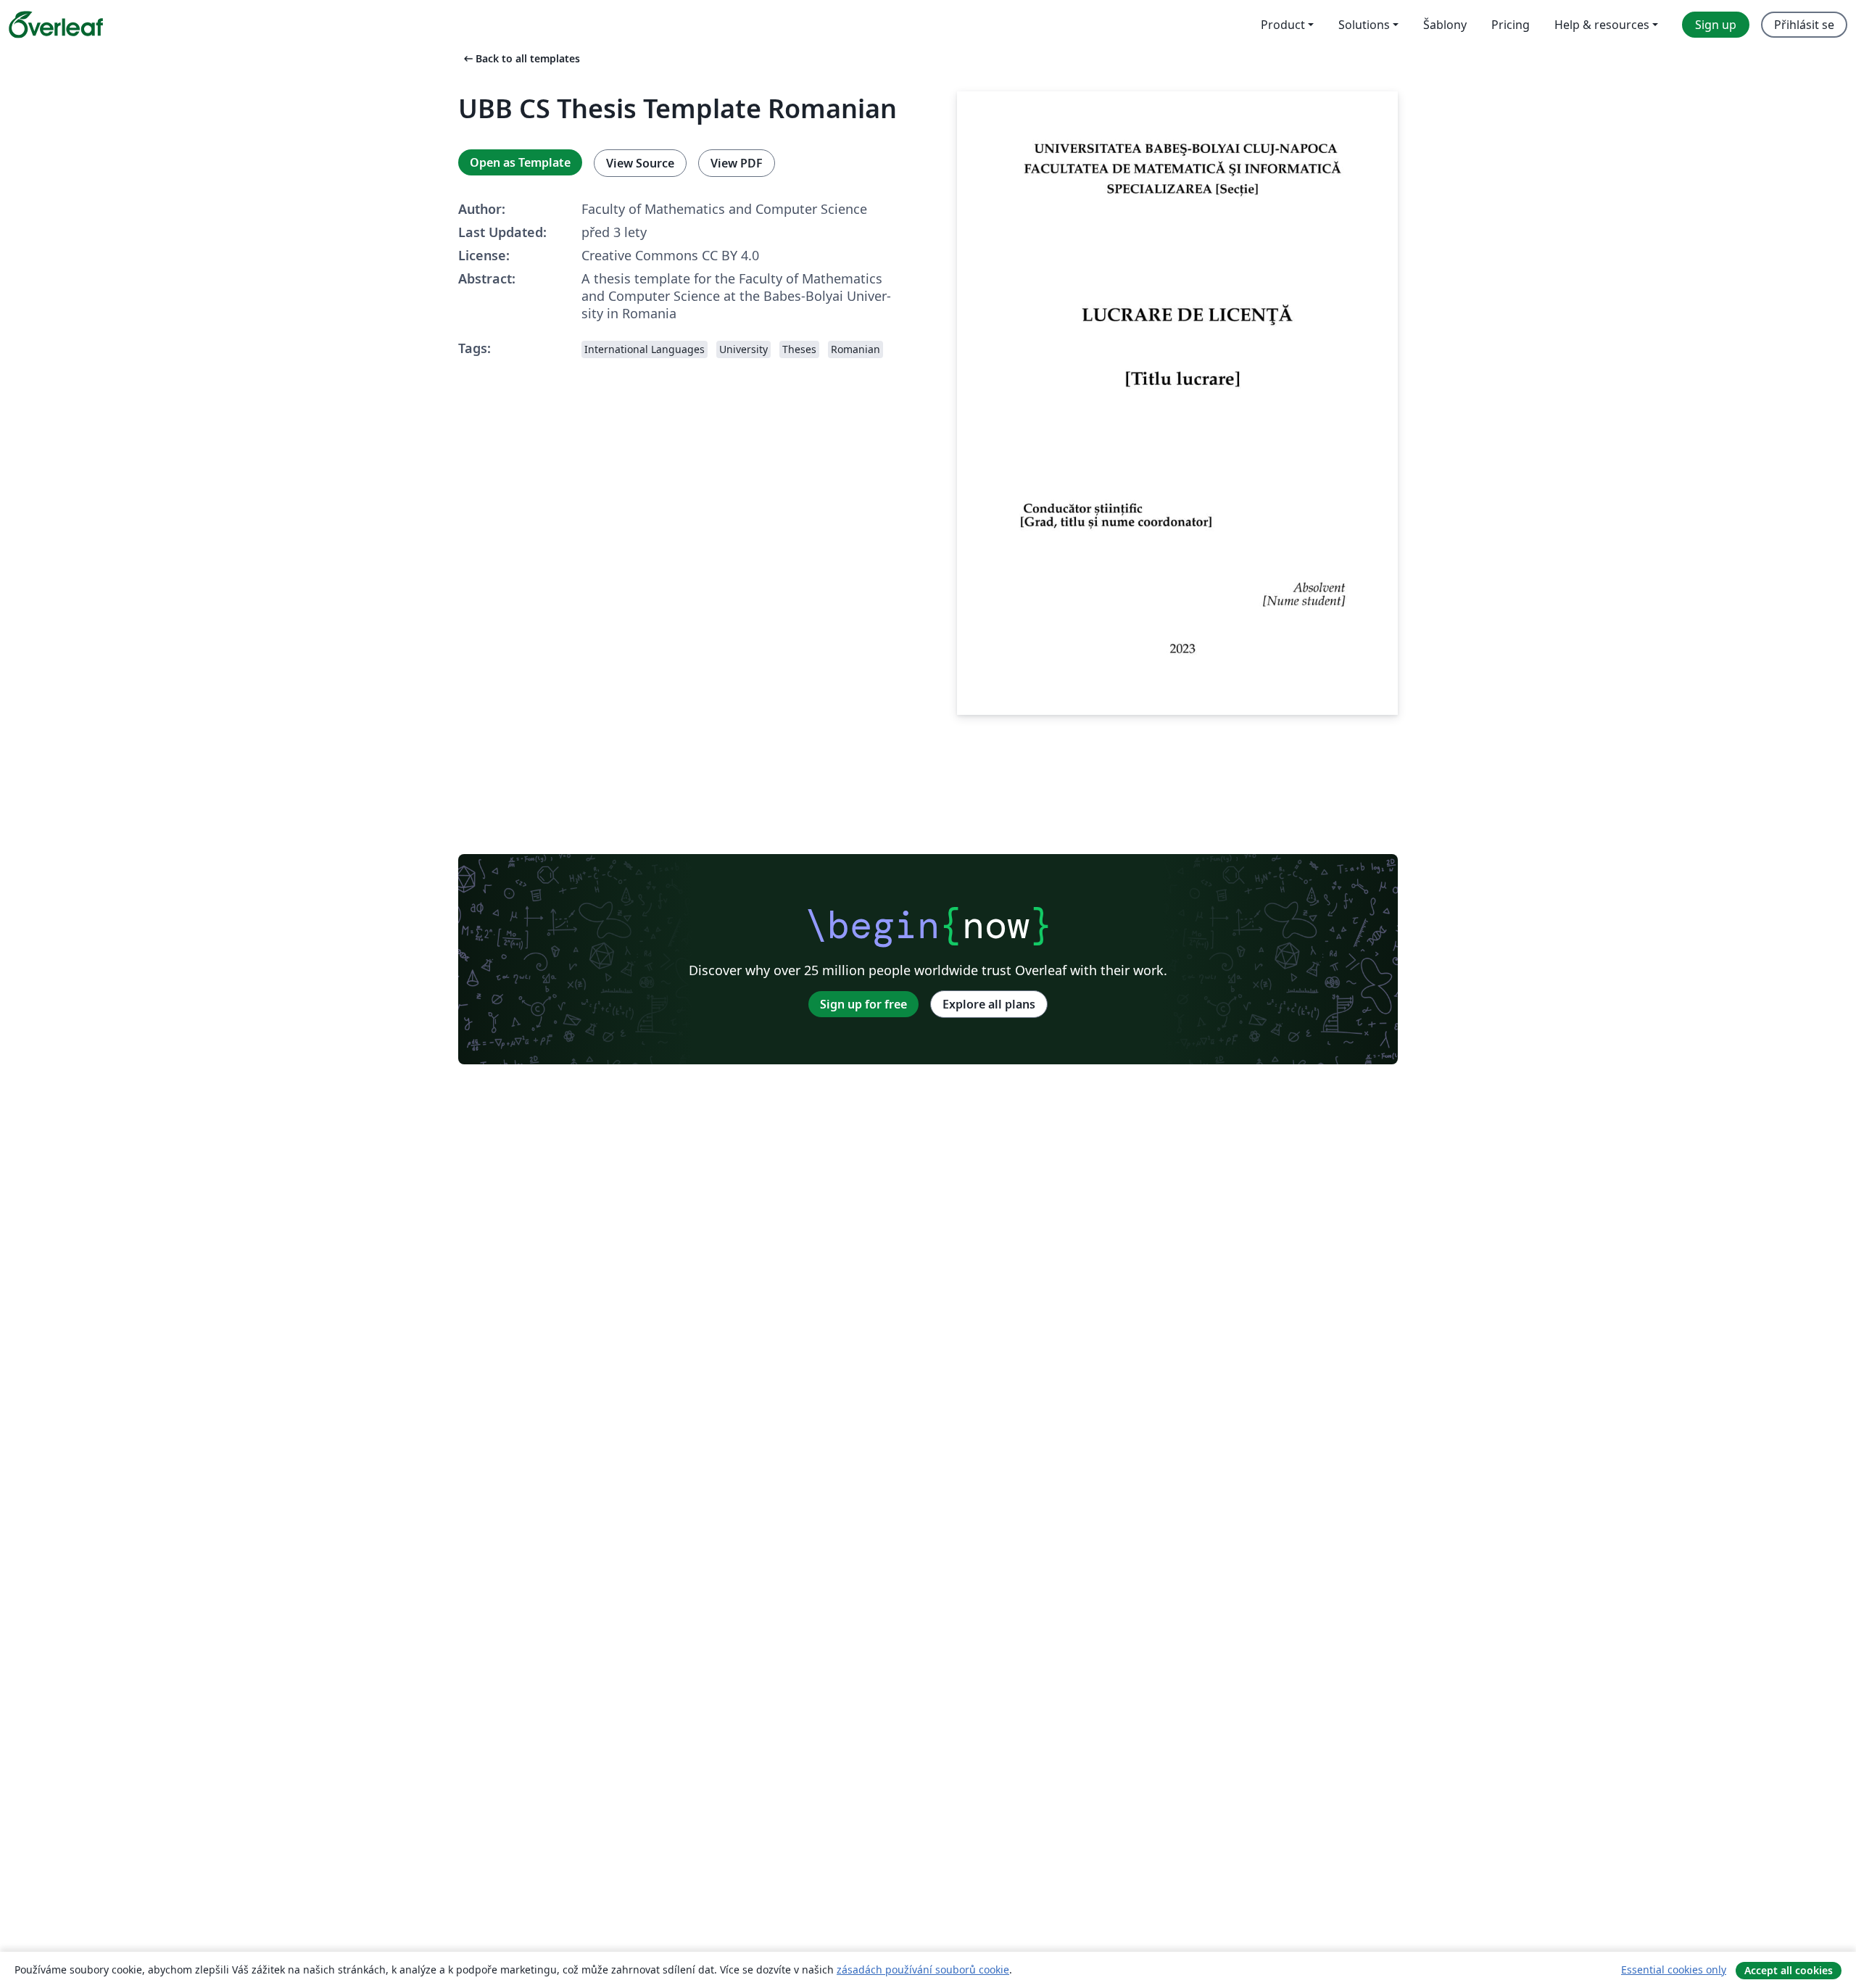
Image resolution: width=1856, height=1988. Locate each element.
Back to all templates (521, 58)
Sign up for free (863, 1004)
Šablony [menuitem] (1445, 25)
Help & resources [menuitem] (1602, 25)
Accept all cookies (1789, 1970)
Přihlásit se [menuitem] (1804, 25)
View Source (640, 163)
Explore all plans (989, 1004)
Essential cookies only (1674, 1970)
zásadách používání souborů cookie (923, 1970)
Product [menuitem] (1283, 25)
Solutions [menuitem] (1364, 25)
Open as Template (520, 162)
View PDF (737, 163)
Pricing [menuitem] (1511, 25)
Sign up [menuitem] (1716, 25)
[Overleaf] (56, 25)
